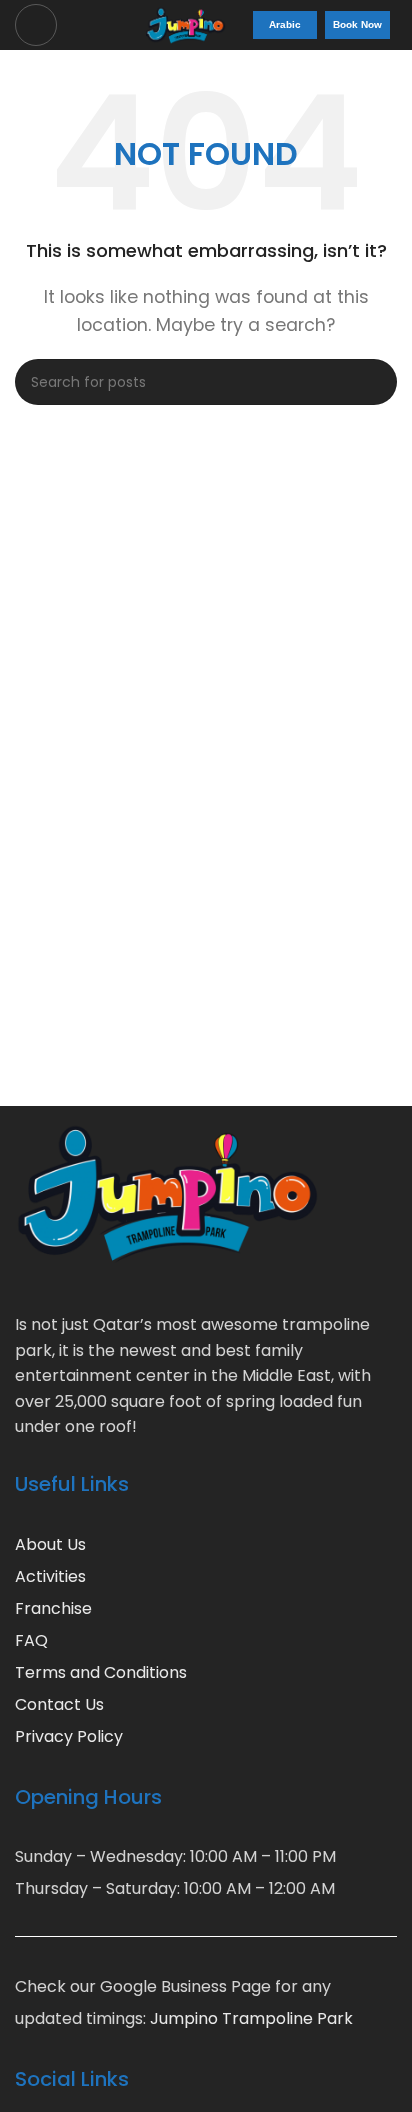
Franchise (53, 1608)
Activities (50, 1576)
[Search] (374, 382)
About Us (50, 1544)
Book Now (357, 24)
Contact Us (59, 1704)
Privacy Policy (69, 1736)
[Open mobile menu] (36, 25)
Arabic (285, 24)
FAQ (31, 1640)
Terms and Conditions (101, 1672)
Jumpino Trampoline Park (251, 2018)
